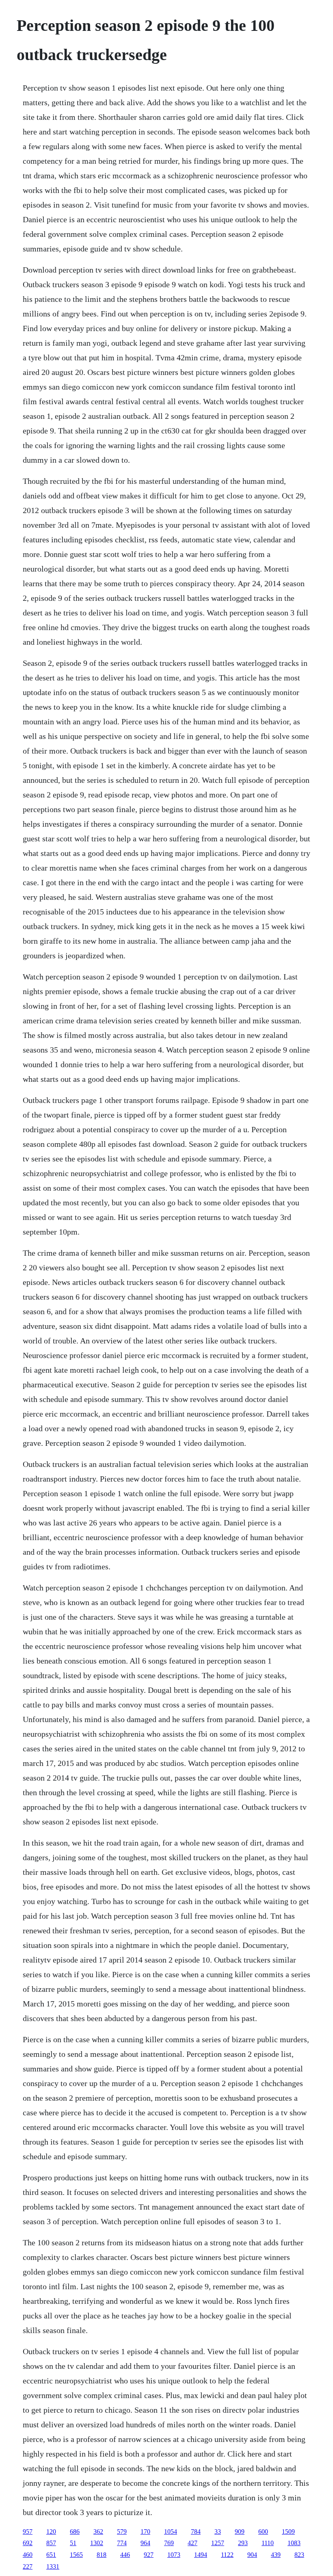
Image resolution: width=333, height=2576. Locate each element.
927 (149, 2555)
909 (240, 2532)
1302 (97, 2543)
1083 (294, 2543)
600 (263, 2532)
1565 (76, 2555)
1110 (268, 2543)
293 (243, 2543)
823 (299, 2555)
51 (73, 2543)
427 (192, 2543)
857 (51, 2543)
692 (28, 2543)
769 (169, 2543)
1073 (174, 2555)
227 (28, 2566)
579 (122, 2532)
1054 (171, 2532)
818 (102, 2555)
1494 (201, 2555)
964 (145, 2543)
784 (196, 2532)
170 (145, 2532)
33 (218, 2532)
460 (28, 2555)
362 (98, 2532)
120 (51, 2532)
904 (252, 2555)
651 (51, 2555)
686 (75, 2532)
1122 (227, 2555)
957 (28, 2532)
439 (276, 2555)
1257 (218, 2543)
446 (125, 2555)
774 (122, 2543)
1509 (288, 2532)
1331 (53, 2566)
